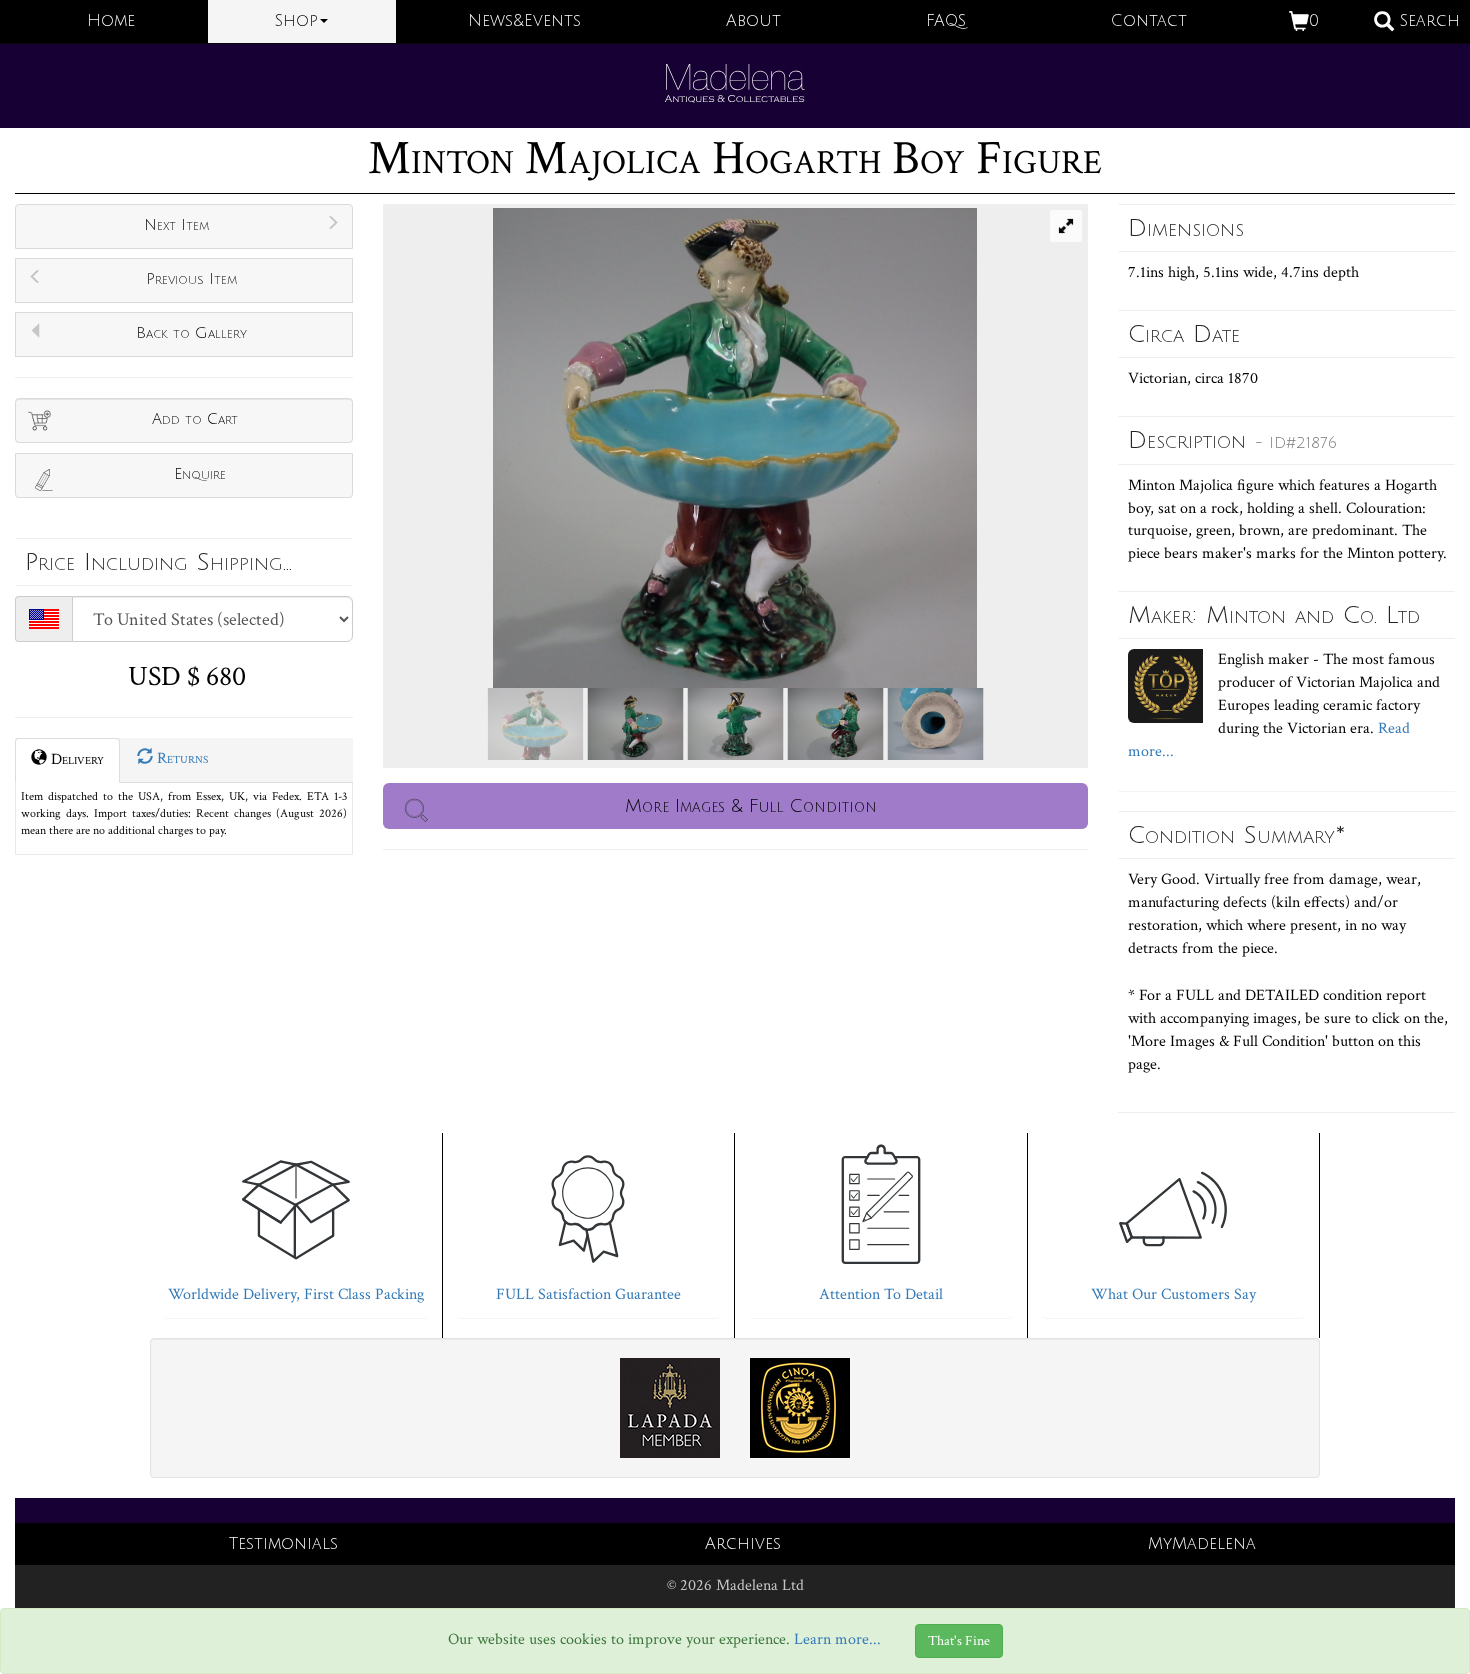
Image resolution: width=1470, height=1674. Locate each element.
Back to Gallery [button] (191, 333)
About (753, 21)
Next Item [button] (176, 225)
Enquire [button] (200, 474)
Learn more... (837, 1640)
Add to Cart (195, 419)
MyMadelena (1202, 1544)
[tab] (296, 1220)
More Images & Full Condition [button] (751, 806)
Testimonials (283, 1544)
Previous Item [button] (191, 279)
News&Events (524, 21)
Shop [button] (296, 21)
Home (111, 21)
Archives (743, 1544)
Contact (1149, 21)
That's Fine (959, 1641)
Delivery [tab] (75, 759)
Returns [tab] (180, 758)
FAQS (946, 21)
